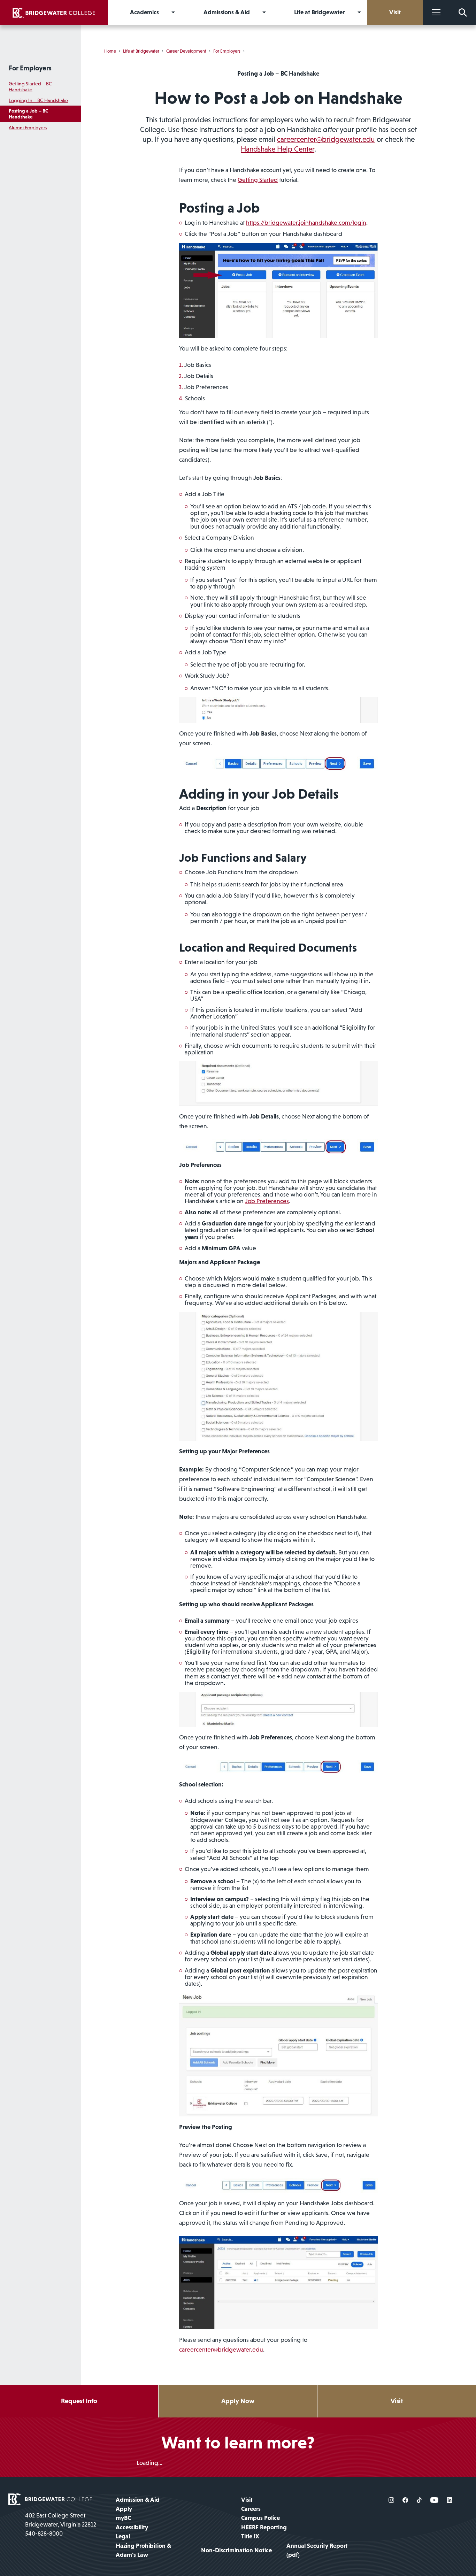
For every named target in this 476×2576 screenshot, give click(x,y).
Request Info (79, 2401)
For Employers (30, 68)
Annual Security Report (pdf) (317, 2550)
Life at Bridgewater (141, 51)
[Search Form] (463, 12)
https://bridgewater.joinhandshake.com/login (306, 223)
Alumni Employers (28, 128)
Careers (251, 2509)
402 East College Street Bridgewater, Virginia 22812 (61, 2520)
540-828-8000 (44, 2533)
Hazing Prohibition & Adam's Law (143, 2550)
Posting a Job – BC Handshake (28, 114)
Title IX (250, 2536)
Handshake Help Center (278, 149)
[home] (54, 12)
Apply (124, 2509)
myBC (123, 2518)
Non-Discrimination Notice (236, 2550)
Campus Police (260, 2518)
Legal (123, 2536)
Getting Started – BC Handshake (30, 87)
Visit (397, 2401)
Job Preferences (267, 1201)
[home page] (50, 2499)
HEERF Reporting (264, 2527)
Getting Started (258, 180)
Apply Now (238, 2401)
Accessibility (132, 2527)
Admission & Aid (138, 2500)
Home (110, 51)
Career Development (186, 51)
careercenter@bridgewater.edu (326, 139)
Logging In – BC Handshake (38, 100)
